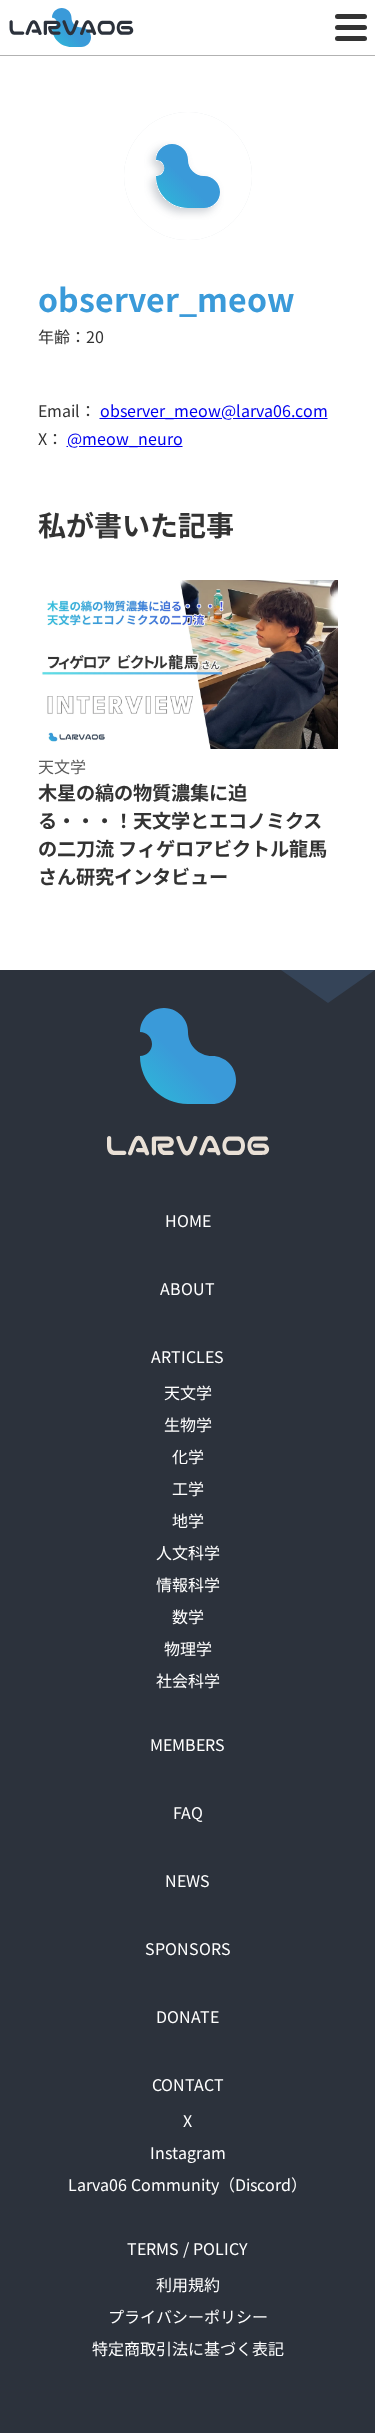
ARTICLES (187, 1356)
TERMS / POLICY (187, 2248)
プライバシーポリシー (188, 2316)
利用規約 (188, 2284)
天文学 (188, 1392)
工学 (188, 1488)
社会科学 (188, 1680)
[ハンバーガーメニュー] (351, 28)
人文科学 (188, 1552)
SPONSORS (188, 1948)
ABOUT (187, 1288)
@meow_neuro (125, 438)
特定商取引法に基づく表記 (188, 2348)
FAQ (188, 1812)
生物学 (188, 1424)
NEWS (187, 1880)
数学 (188, 1616)
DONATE (187, 2016)
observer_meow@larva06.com (214, 410)
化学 (188, 1456)
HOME (188, 1220)
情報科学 (188, 1584)
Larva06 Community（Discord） (187, 2184)
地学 (188, 1520)
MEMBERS (187, 1744)
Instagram (188, 2152)
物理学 (188, 1648)
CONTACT (188, 2084)
